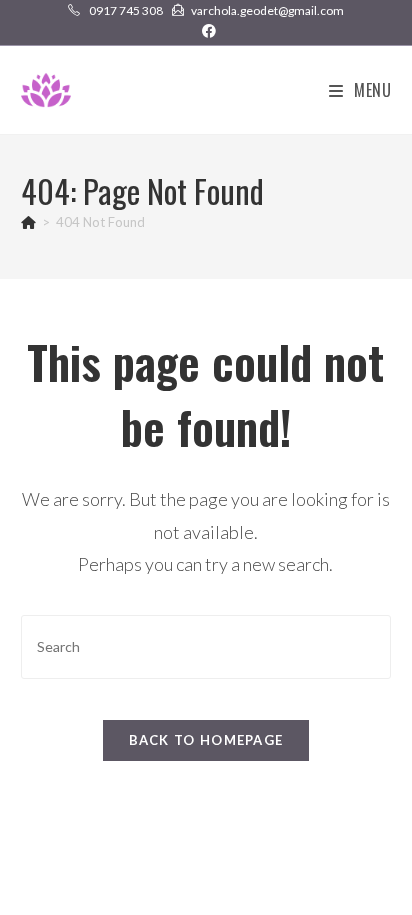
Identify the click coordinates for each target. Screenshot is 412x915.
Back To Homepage (206, 740)
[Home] (28, 222)
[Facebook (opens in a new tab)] (206, 31)
